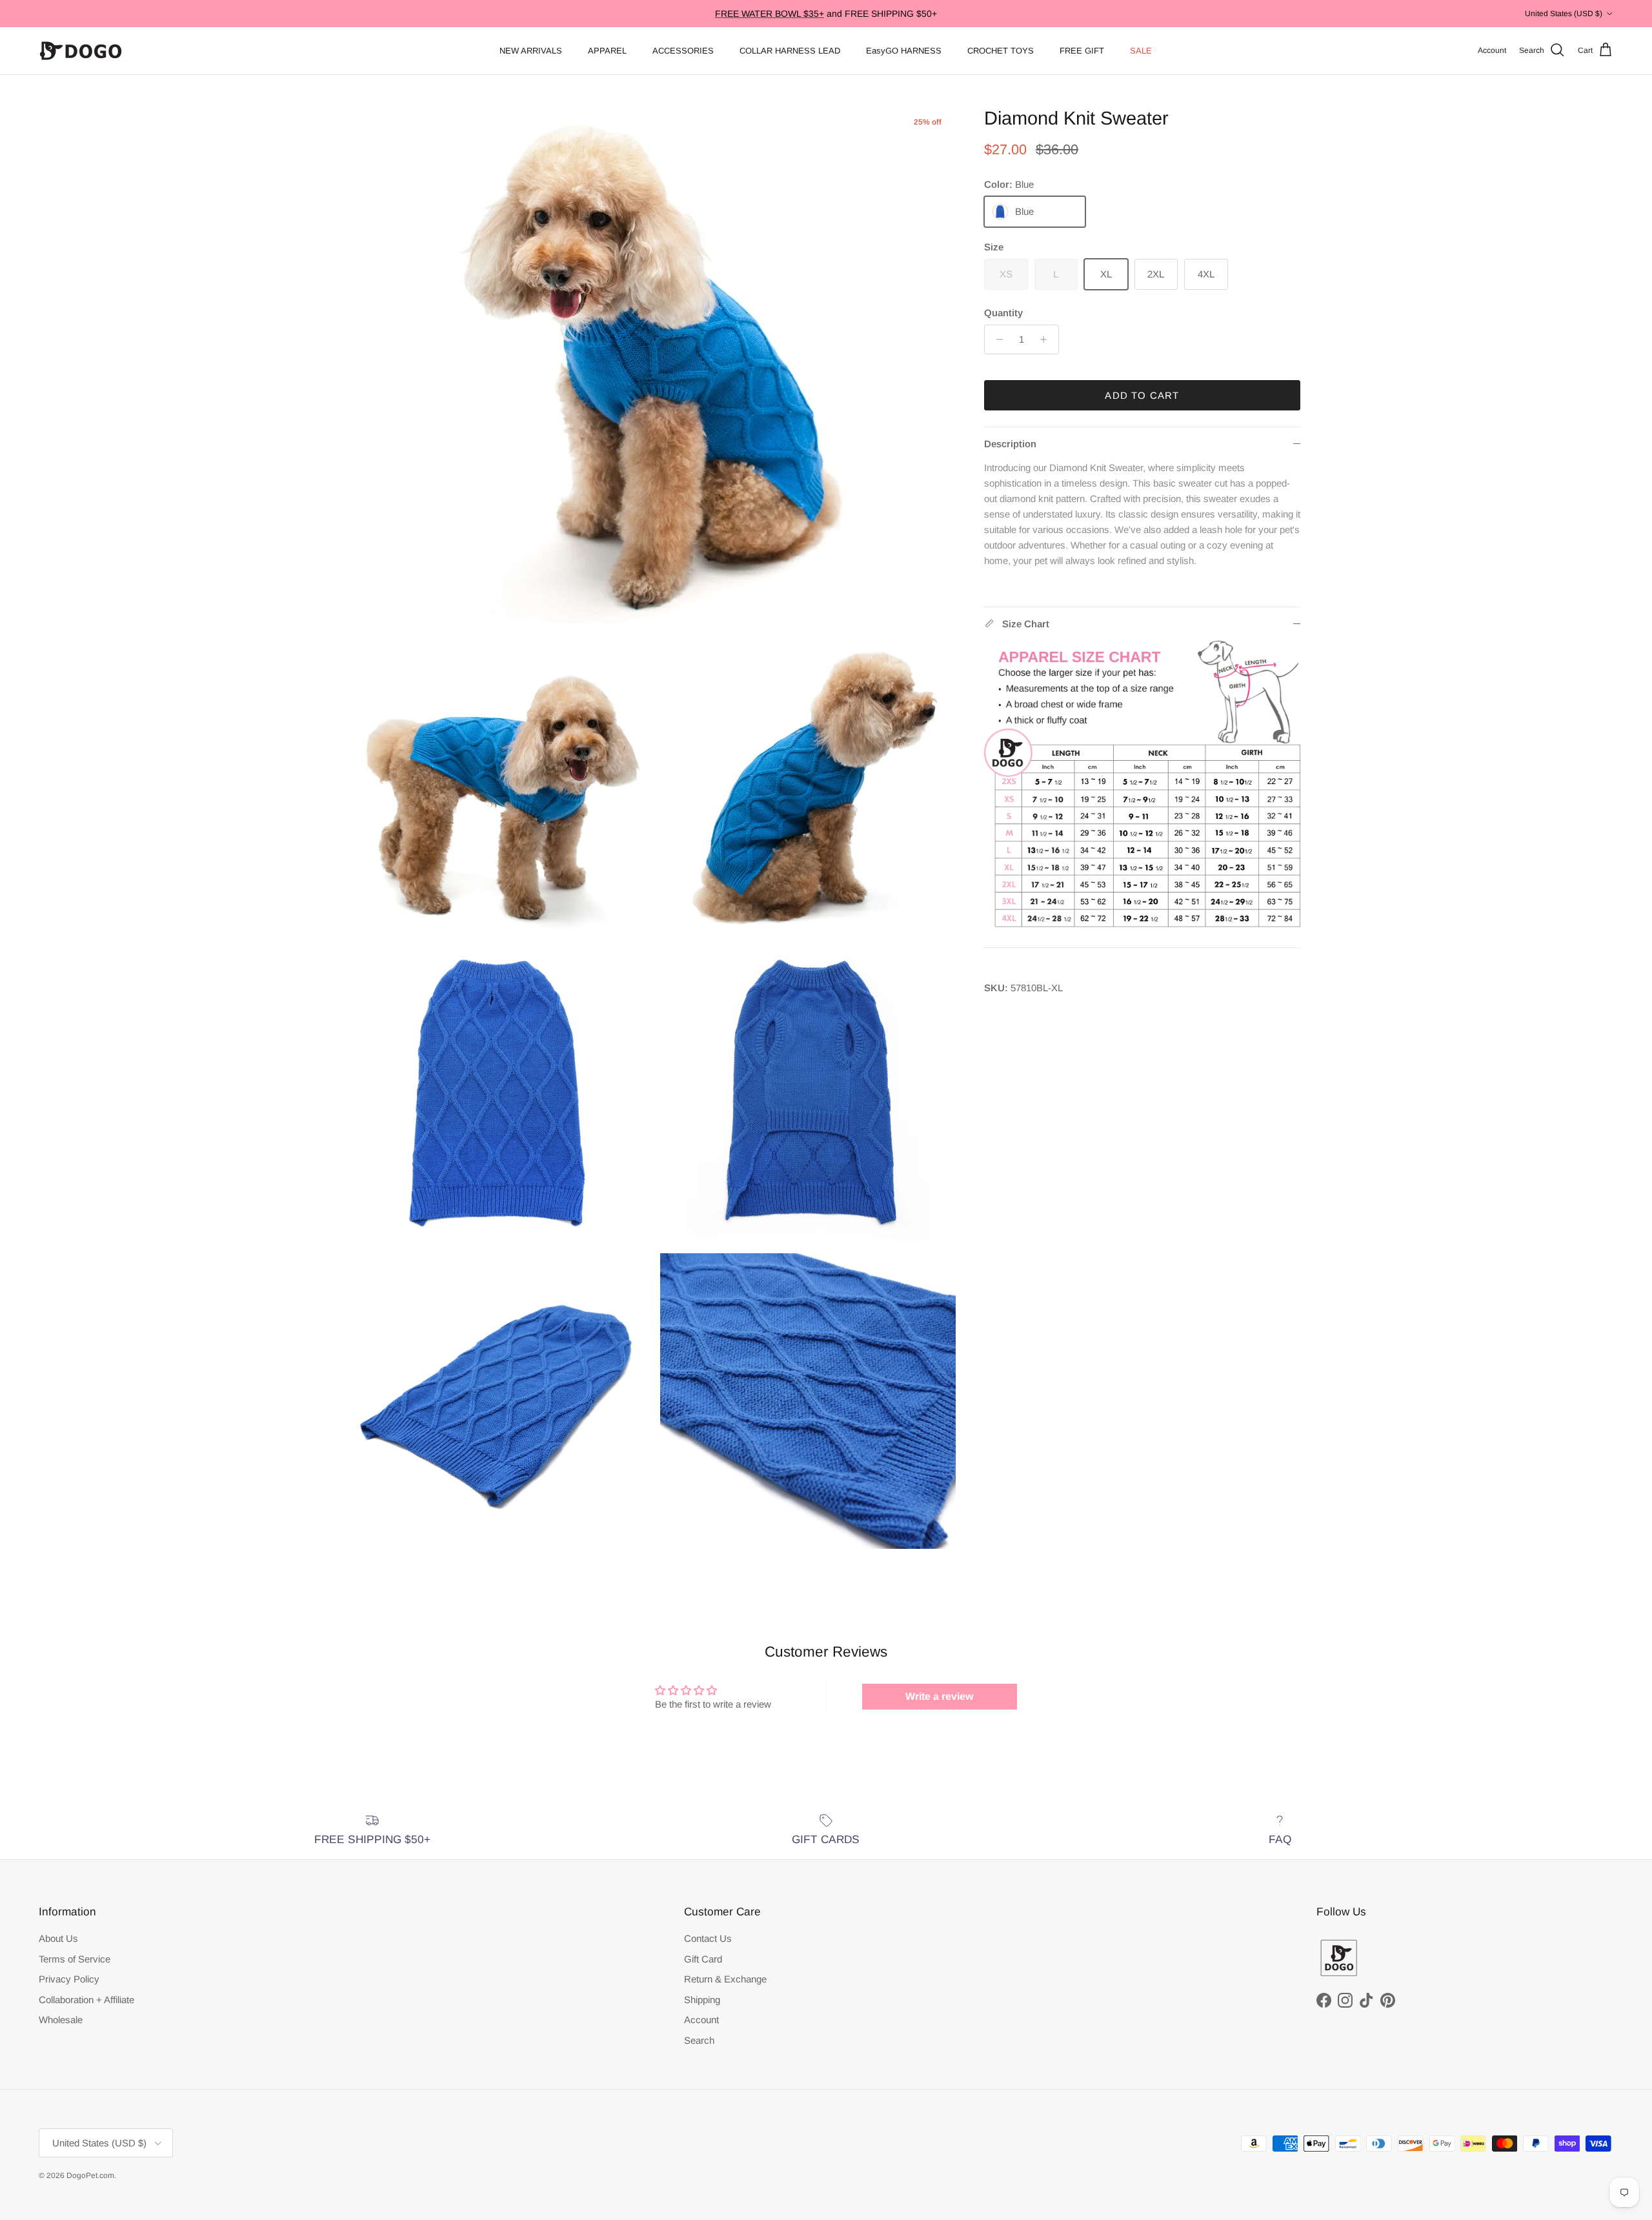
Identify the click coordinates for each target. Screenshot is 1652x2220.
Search (699, 2040)
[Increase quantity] (1047, 339)
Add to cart (1142, 395)
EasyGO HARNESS (904, 51)
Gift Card (703, 1959)
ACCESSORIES (683, 51)
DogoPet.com (90, 2175)
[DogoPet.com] (81, 51)
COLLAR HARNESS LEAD (790, 51)
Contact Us (708, 1938)
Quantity (1003, 313)
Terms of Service (75, 1959)
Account (701, 2020)
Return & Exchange (725, 1979)
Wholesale (61, 2020)
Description (1010, 444)
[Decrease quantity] (996, 339)
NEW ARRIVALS (531, 51)
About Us (58, 1938)
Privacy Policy (69, 1979)
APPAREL (607, 51)
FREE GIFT (1082, 51)
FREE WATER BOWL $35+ (770, 14)
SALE (1141, 51)
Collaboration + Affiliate (86, 2000)
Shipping (702, 2000)
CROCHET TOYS (1001, 51)
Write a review (939, 1696)
